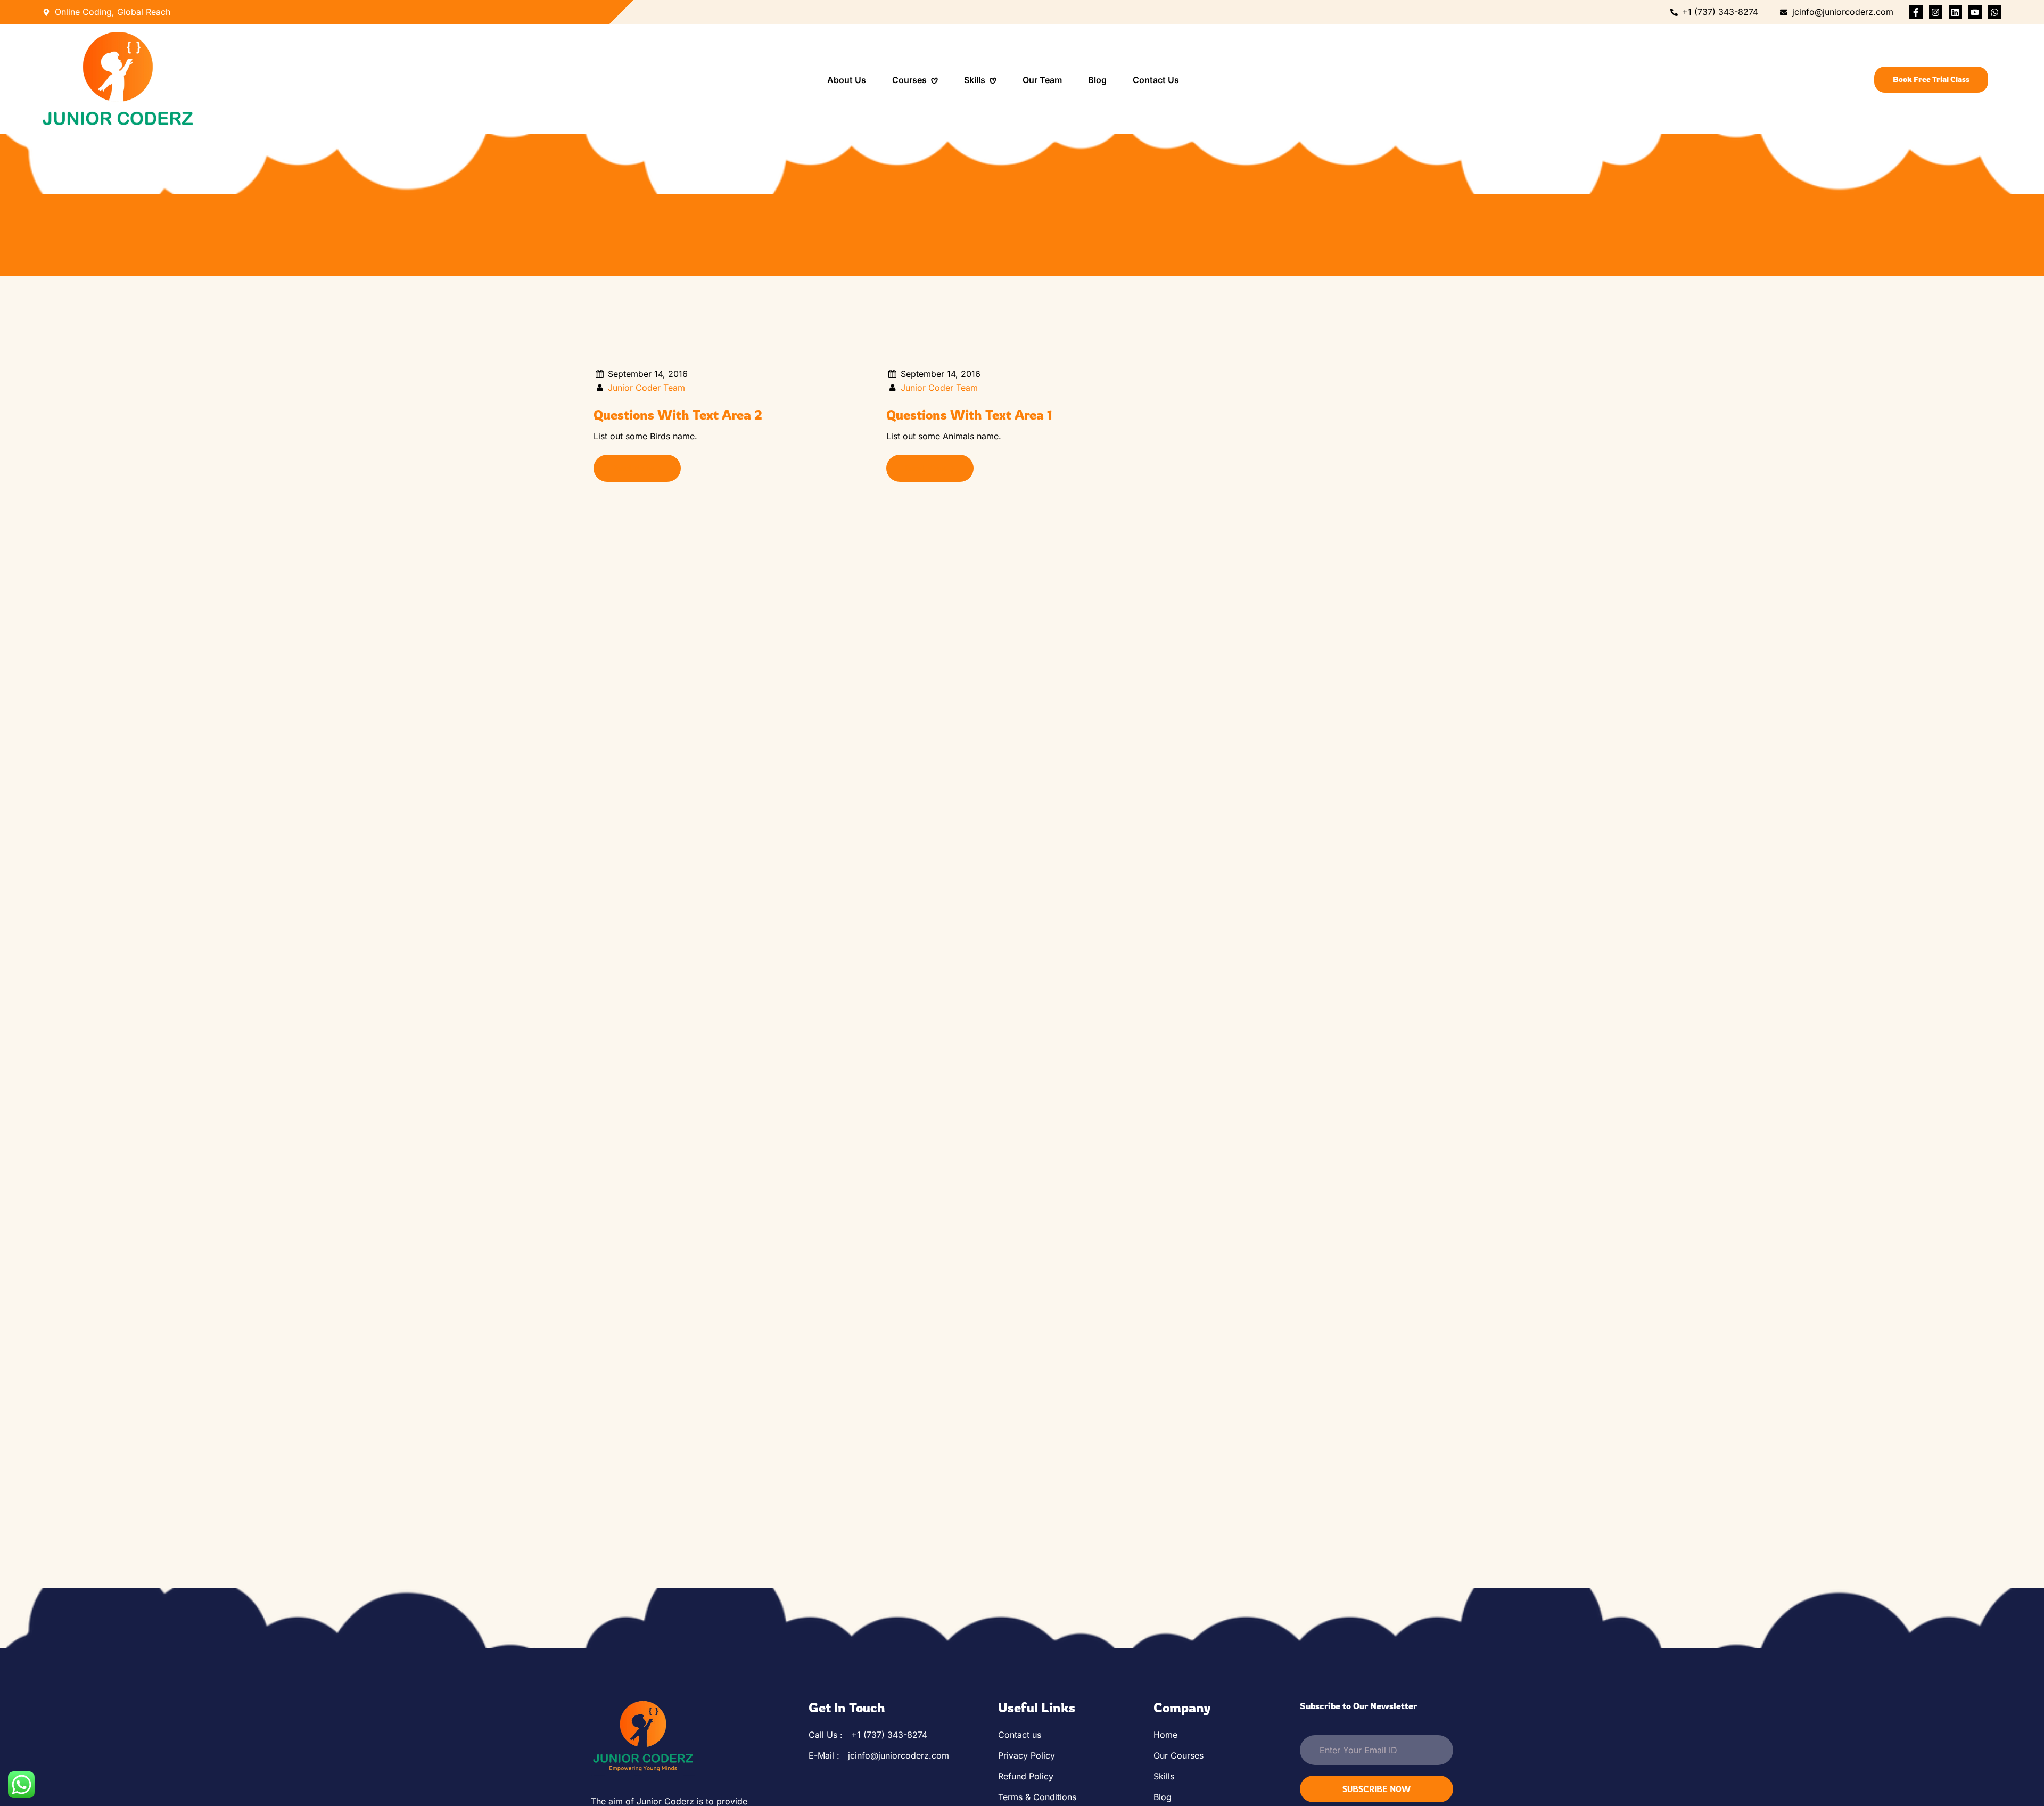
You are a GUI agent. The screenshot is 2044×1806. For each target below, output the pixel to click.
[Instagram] (1936, 12)
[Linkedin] (1955, 12)
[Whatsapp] (1995, 12)
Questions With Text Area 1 (969, 415)
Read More (633, 468)
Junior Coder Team (646, 388)
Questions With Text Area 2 (678, 415)
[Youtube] (1975, 12)
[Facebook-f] (1916, 12)
